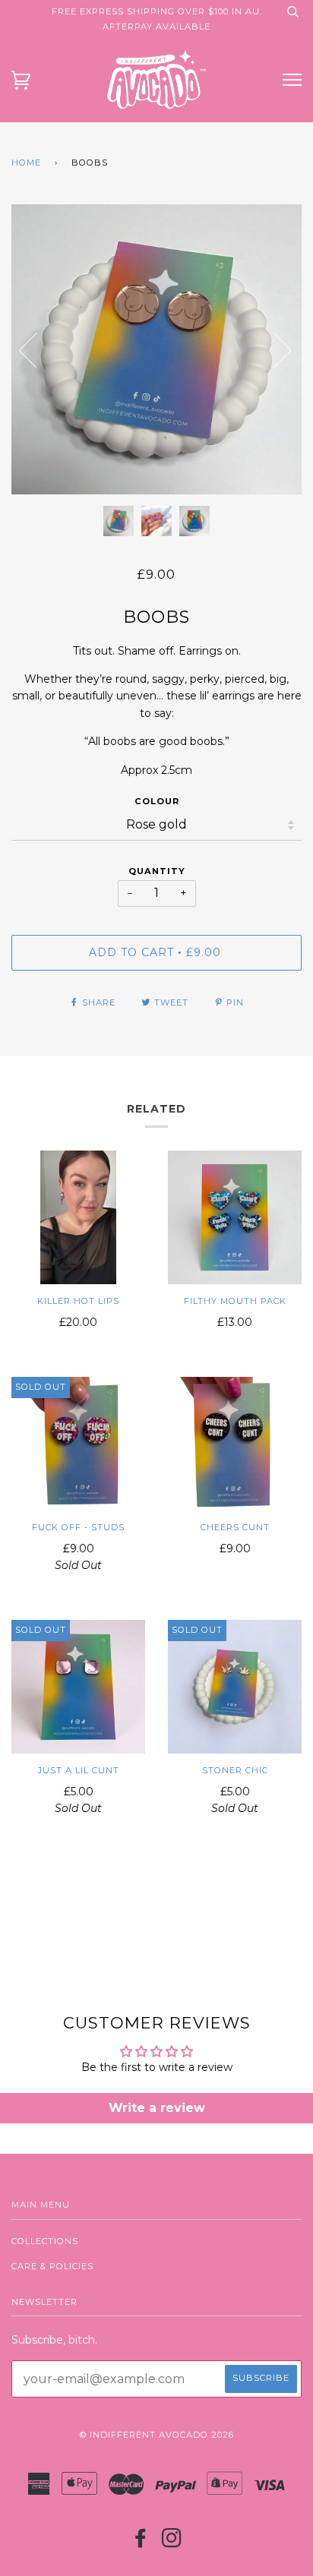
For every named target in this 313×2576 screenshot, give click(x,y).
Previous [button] (37, 349)
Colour (157, 801)
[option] (156, 349)
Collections (45, 2241)
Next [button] (301, 365)
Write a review (157, 2108)
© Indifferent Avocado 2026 (157, 2435)
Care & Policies (52, 2266)
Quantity (157, 871)
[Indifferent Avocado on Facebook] (141, 2543)
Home (26, 163)
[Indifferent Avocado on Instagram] (172, 2543)
